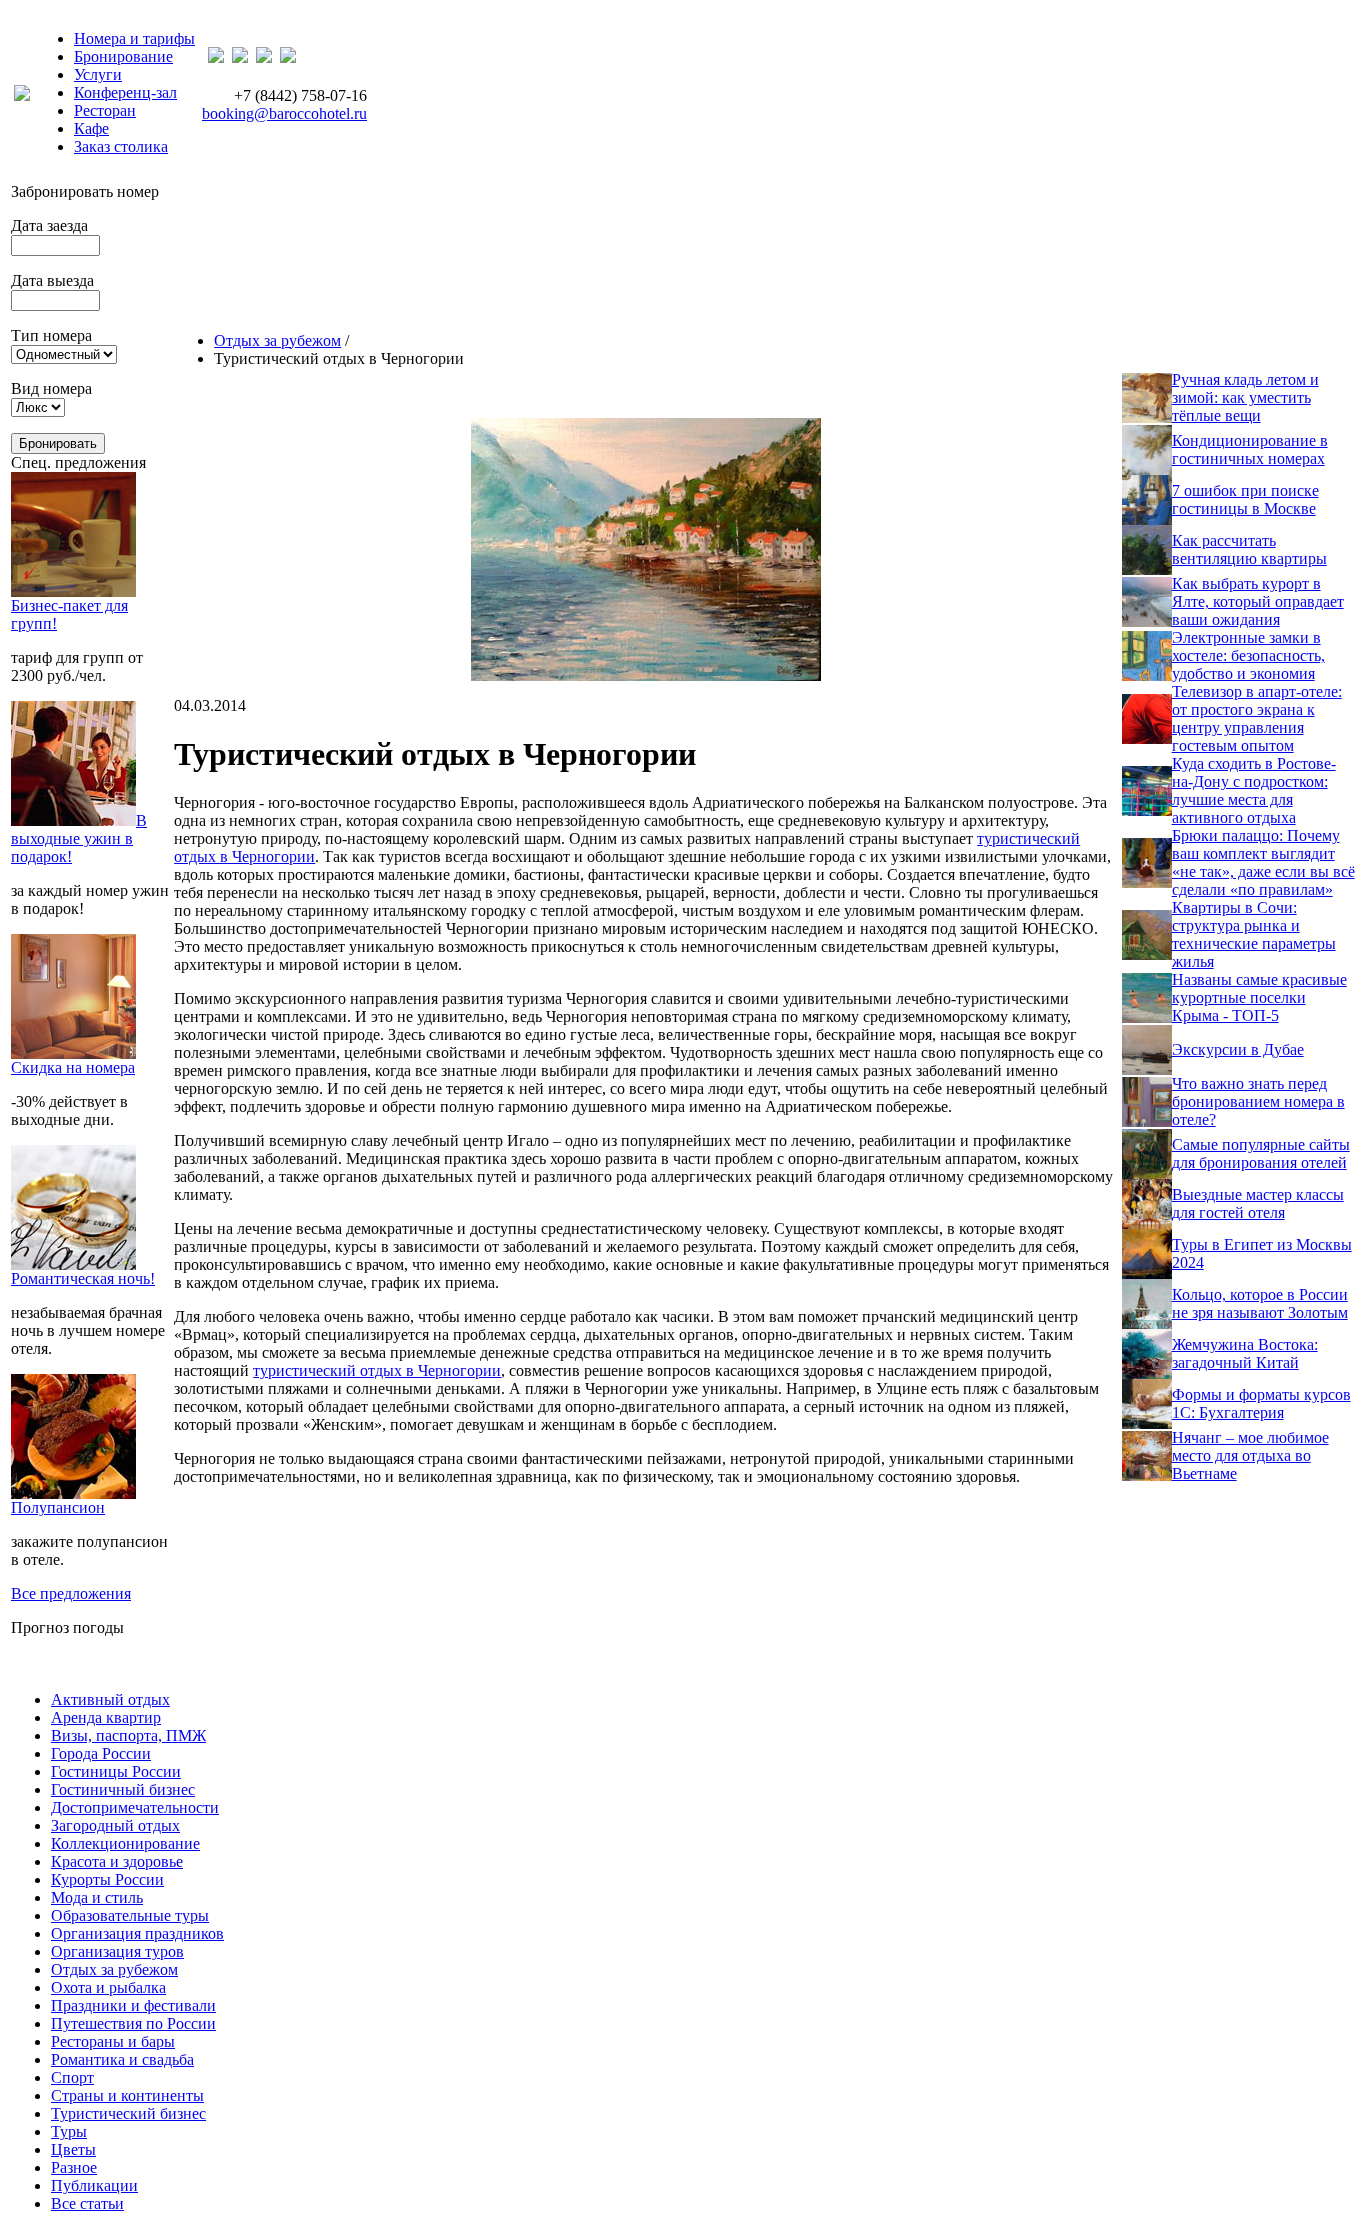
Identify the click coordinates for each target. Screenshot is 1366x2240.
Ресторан (105, 110)
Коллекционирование (125, 1843)
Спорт (72, 2077)
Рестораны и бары (113, 2041)
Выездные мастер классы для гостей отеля (1258, 1203)
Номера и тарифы (134, 38)
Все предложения (71, 1593)
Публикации (94, 2185)
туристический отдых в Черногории (377, 1370)
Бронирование (123, 56)
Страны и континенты (127, 2095)
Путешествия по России (133, 2023)
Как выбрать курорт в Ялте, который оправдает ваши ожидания (1258, 601)
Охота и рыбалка (108, 1987)
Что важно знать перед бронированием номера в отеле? (1258, 1101)
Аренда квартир (106, 1717)
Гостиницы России (116, 1771)
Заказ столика (121, 146)
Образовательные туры (130, 1915)
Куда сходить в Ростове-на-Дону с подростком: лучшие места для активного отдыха (1254, 790)
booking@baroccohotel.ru (284, 113)
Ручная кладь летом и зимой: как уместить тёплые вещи (1245, 397)
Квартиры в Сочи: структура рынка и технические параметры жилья (1254, 934)
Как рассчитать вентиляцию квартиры (1249, 549)
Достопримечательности (135, 1807)
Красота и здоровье (117, 1861)
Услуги (98, 74)
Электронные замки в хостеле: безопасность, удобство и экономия (1248, 655)
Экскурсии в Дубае (1238, 1049)
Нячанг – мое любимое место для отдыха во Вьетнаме (1250, 1455)
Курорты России (107, 1879)
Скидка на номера (73, 1067)
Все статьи (87, 2203)
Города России (101, 1753)
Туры (69, 2131)
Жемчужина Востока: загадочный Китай (1245, 1353)
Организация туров (117, 1951)
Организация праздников (137, 1933)
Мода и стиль (97, 1897)
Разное (74, 2167)
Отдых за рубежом (277, 340)
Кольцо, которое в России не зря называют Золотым (1260, 1303)
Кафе (91, 128)
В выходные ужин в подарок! (79, 838)
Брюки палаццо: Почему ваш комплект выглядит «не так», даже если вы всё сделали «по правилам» (1263, 862)
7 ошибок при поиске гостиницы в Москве (1245, 499)
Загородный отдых (115, 1825)
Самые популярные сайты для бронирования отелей (1261, 1153)
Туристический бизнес (128, 2113)
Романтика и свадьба (122, 2059)
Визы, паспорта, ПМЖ (128, 1735)
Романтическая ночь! (83, 1278)
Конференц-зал (125, 92)
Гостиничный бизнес (123, 1789)
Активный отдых (110, 1699)
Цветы (73, 2149)
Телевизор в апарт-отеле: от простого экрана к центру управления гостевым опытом (1257, 718)
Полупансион (58, 1507)
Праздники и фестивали (133, 2005)
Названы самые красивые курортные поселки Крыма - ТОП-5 (1259, 997)
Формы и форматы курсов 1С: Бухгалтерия (1261, 1403)
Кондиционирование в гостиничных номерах (1250, 449)
